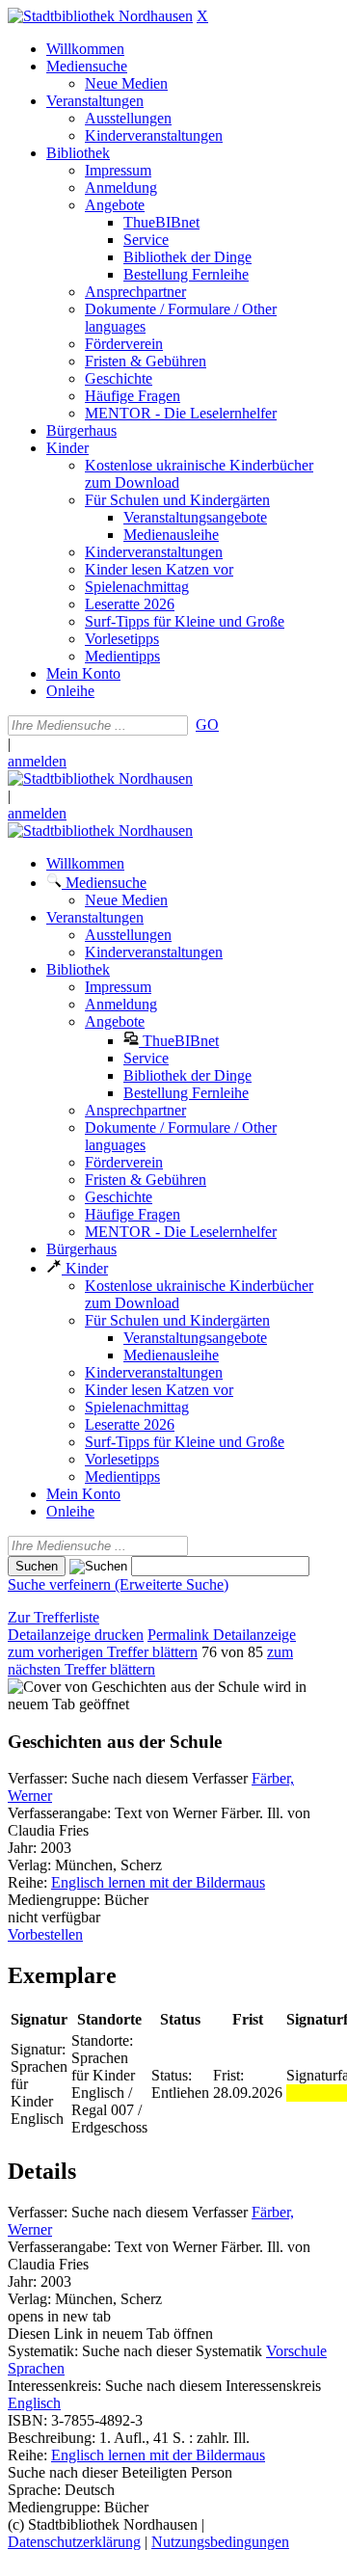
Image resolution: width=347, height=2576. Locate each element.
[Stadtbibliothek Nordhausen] (100, 16)
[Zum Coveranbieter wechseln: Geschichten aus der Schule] (133, 1687)
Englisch (34, 2403)
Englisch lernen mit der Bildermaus (158, 1882)
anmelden (37, 761)
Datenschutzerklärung (74, 2542)
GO (207, 724)
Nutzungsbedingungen (220, 2542)
